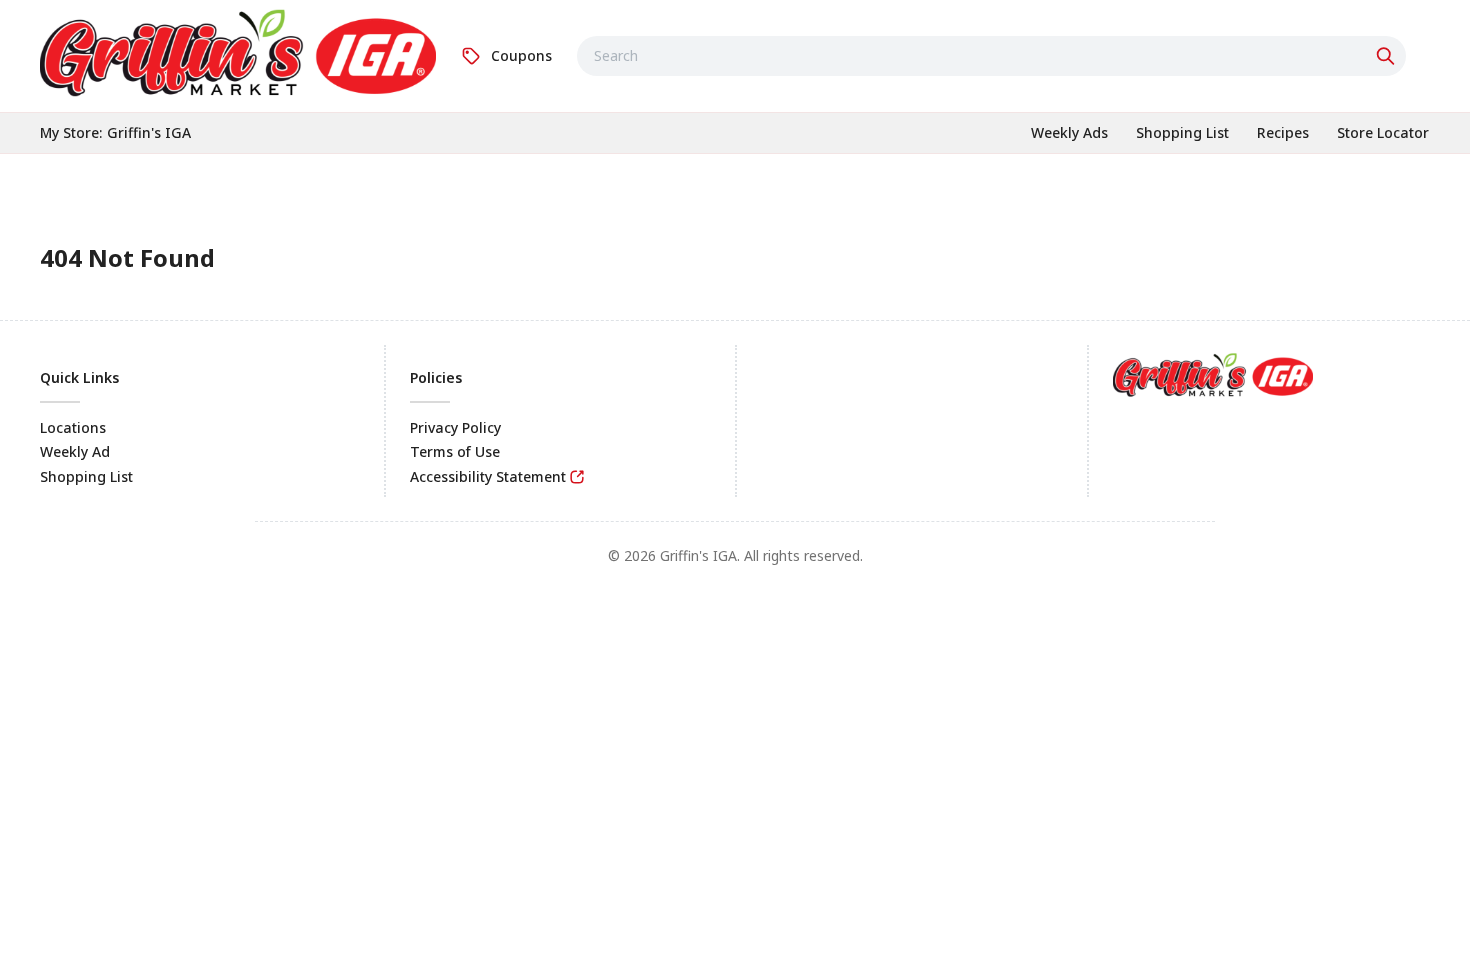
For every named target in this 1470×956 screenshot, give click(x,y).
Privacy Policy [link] (455, 427)
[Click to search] (1388, 56)
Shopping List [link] (86, 476)
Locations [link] (73, 427)
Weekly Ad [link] (75, 451)
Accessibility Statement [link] (488, 476)
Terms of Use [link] (455, 451)
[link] (238, 53)
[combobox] (991, 56)
